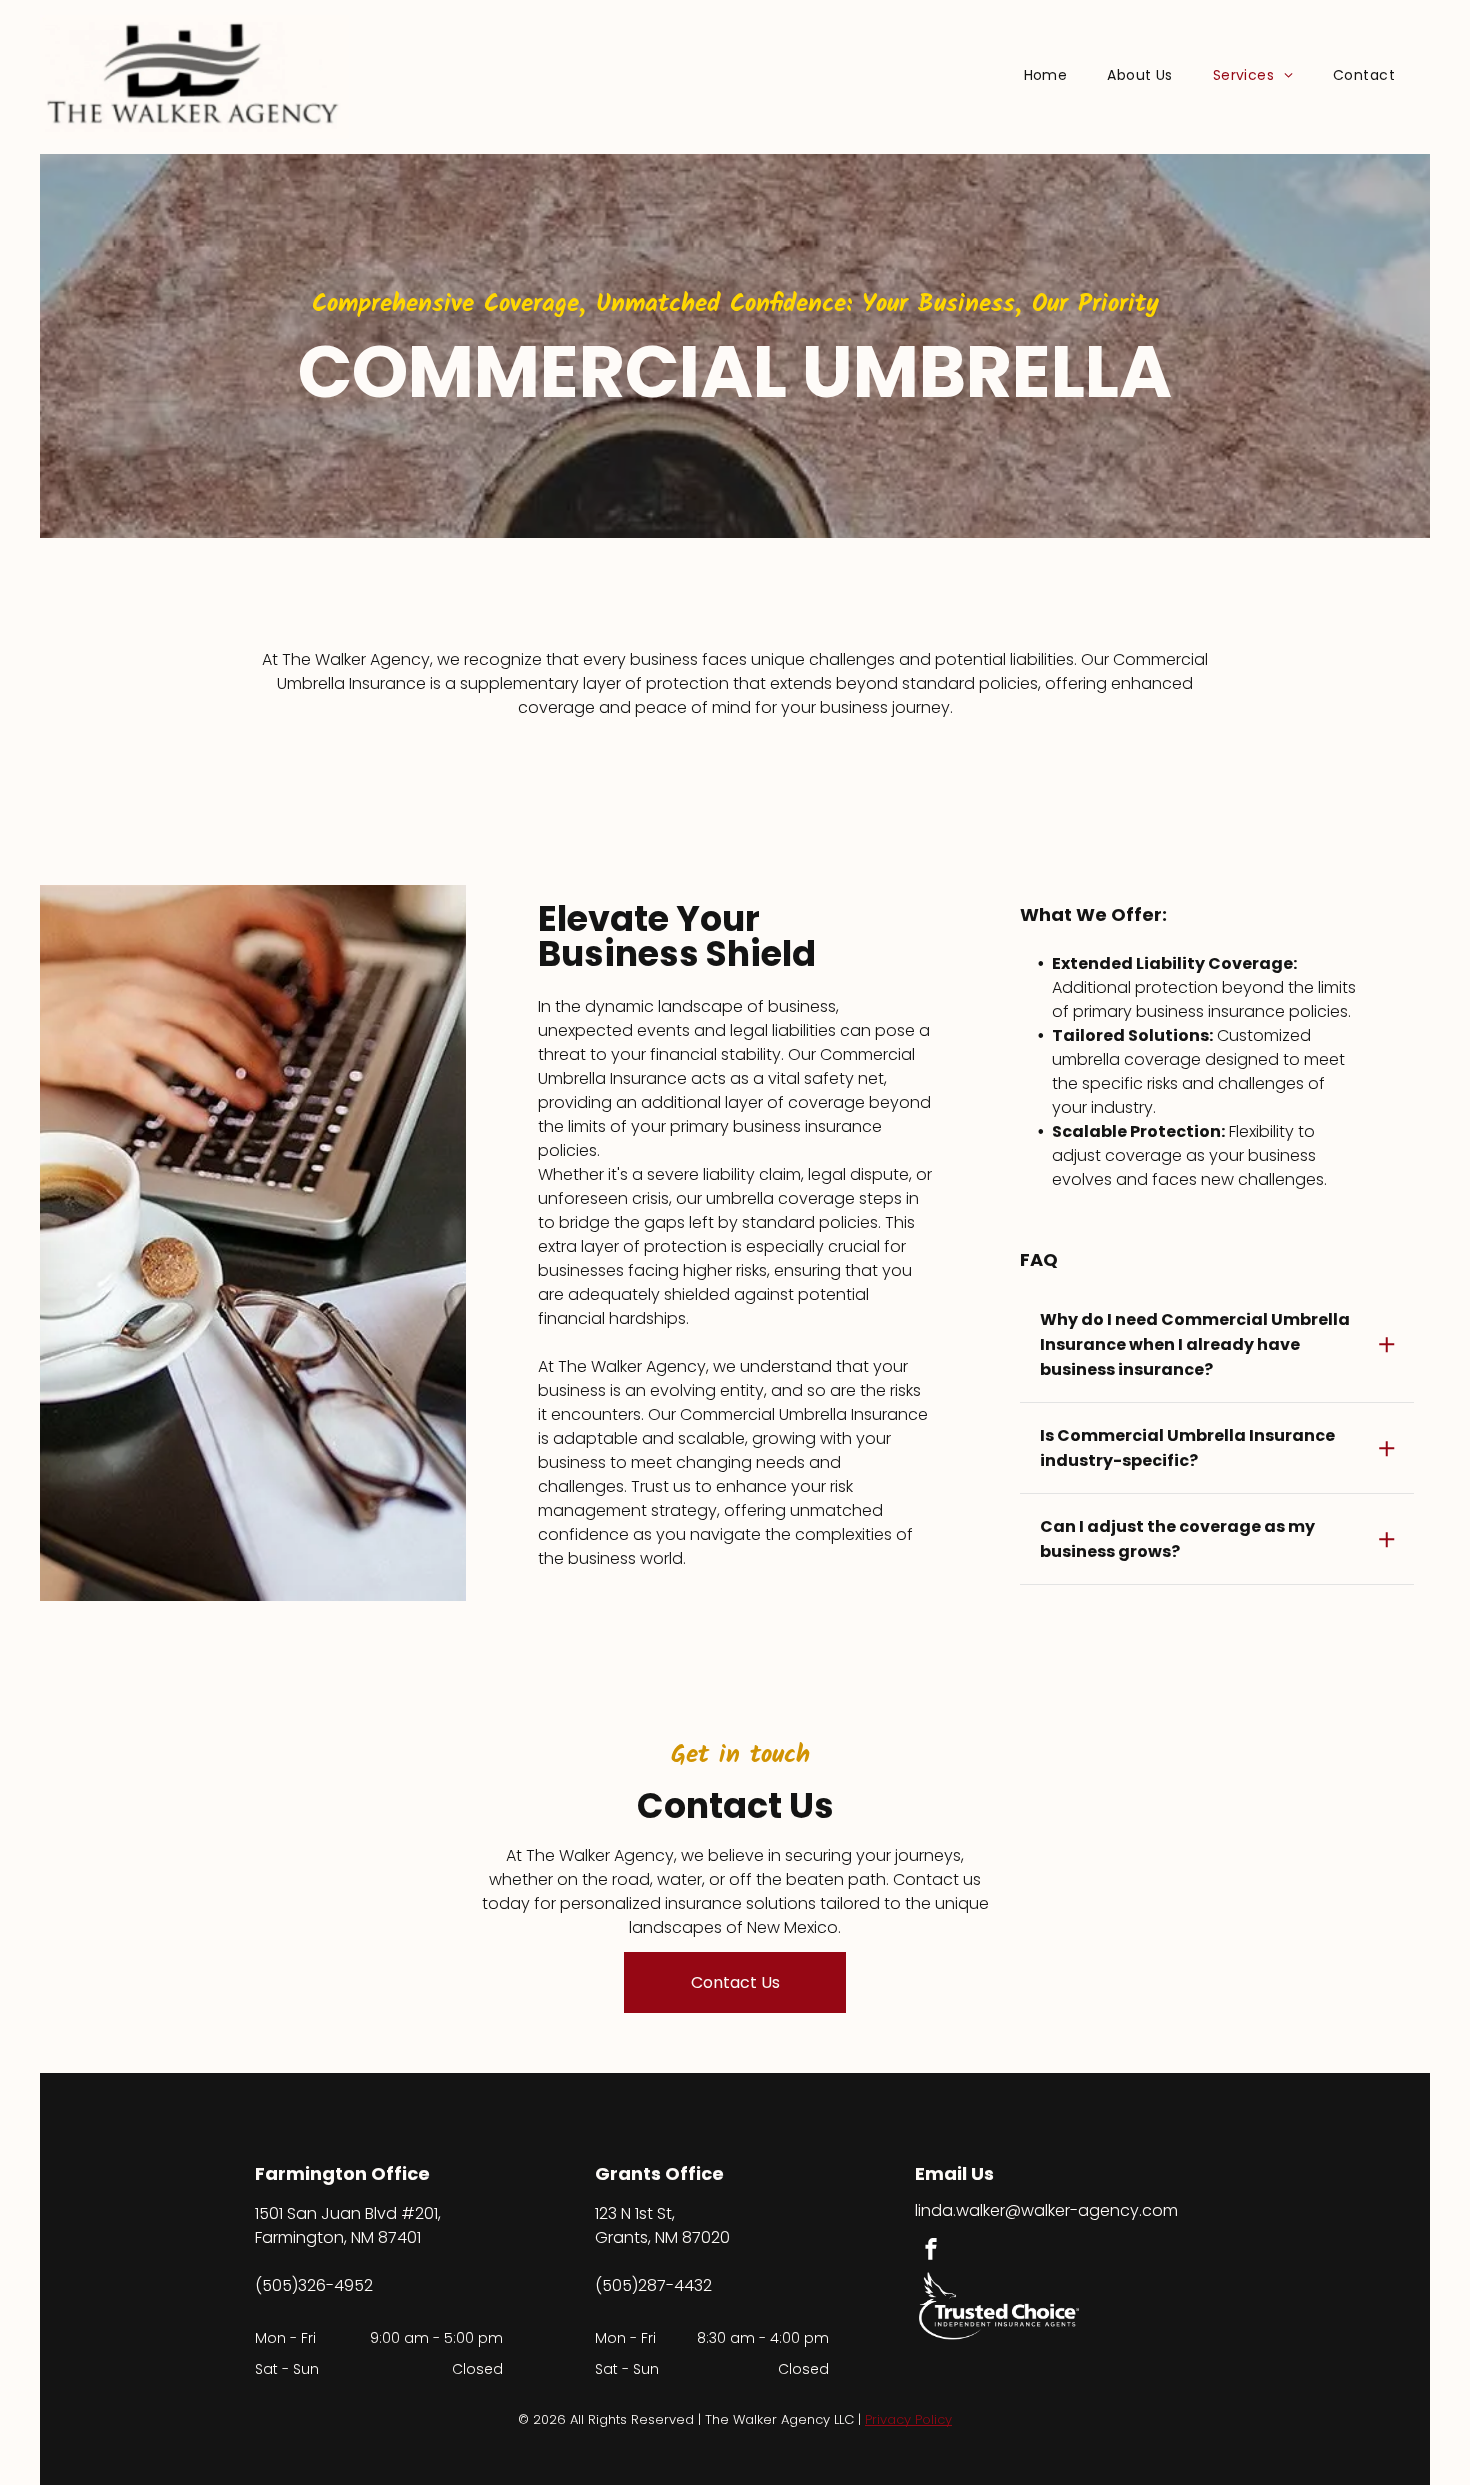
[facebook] (931, 2251)
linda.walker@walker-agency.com (1046, 2210)
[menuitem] (1046, 75)
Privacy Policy (908, 2419)
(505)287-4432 (653, 2285)
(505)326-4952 (314, 2285)
